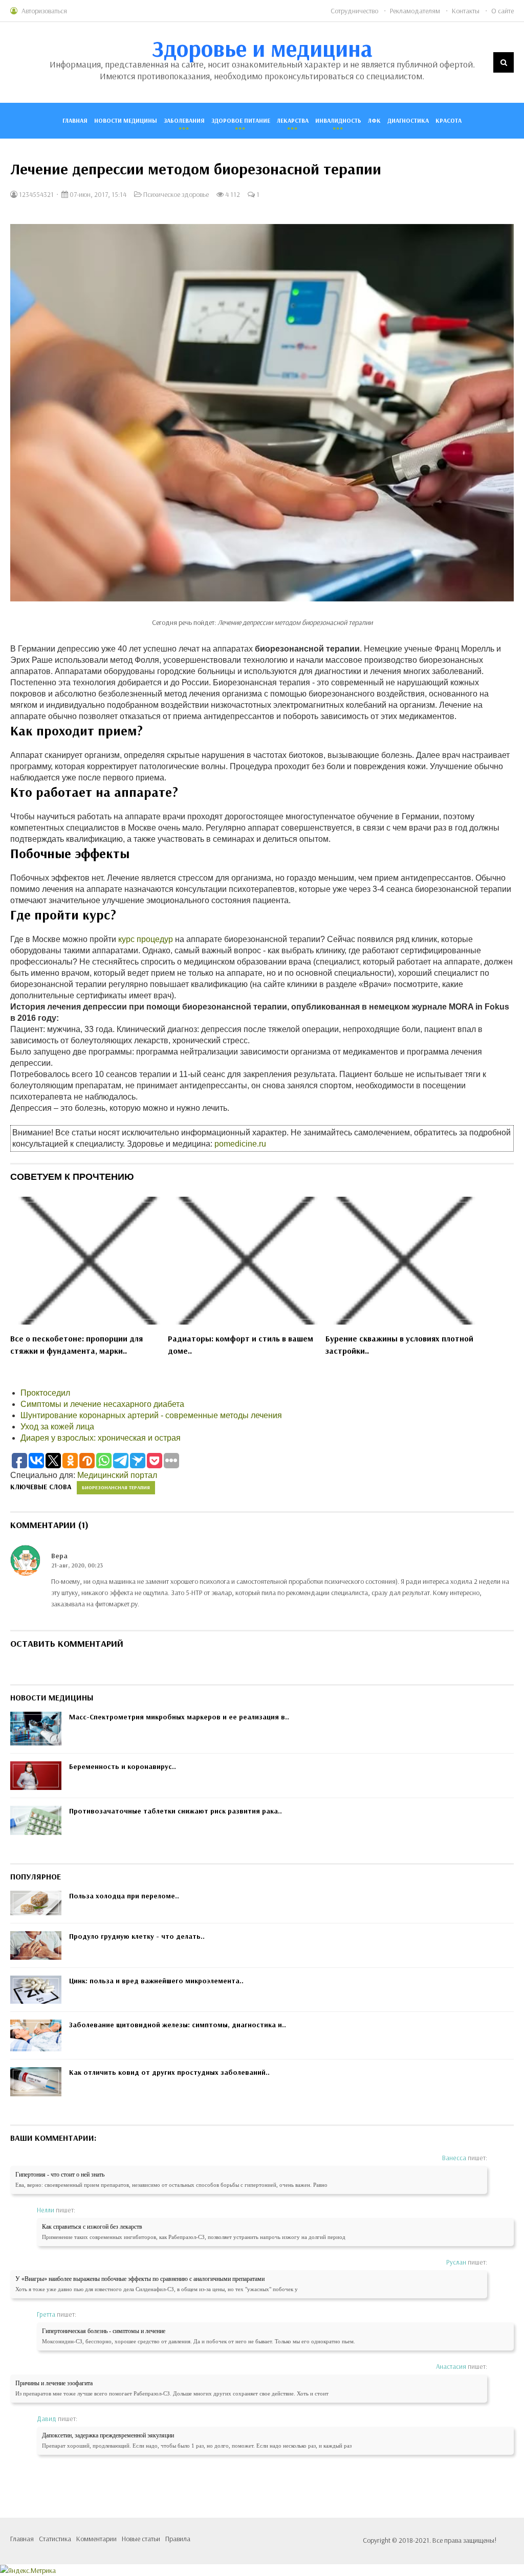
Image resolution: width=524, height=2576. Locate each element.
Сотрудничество (354, 11)
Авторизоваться (44, 11)
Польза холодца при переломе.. (124, 1896)
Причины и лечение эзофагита (54, 2383)
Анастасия (451, 2366)
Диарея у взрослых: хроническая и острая (101, 1438)
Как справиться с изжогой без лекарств (92, 2227)
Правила (178, 2539)
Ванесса (454, 2158)
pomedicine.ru (240, 1144)
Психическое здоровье (176, 194)
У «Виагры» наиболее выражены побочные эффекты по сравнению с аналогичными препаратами (140, 2279)
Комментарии (96, 2539)
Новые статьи (141, 2539)
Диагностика (408, 120)
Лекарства (293, 120)
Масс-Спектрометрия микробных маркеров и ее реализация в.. (179, 1717)
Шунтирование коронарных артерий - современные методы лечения (151, 1415)
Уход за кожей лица (57, 1427)
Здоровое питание (241, 120)
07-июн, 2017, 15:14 (97, 194)
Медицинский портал (117, 1475)
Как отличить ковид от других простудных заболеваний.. (169, 2072)
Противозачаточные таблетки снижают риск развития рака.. (176, 1811)
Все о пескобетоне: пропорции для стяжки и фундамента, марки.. (77, 1345)
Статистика (55, 2539)
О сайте (503, 11)
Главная (75, 120)
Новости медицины (126, 120)
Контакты (466, 11)
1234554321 (36, 194)
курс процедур (146, 939)
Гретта (46, 2314)
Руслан (456, 2262)
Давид (47, 2418)
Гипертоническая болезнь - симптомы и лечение (104, 2331)
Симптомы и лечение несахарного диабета (102, 1404)
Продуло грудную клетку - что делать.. (137, 1936)
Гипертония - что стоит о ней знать (60, 2175)
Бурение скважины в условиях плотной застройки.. (399, 1345)
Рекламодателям (415, 11)
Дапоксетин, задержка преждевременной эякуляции (108, 2435)
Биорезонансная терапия (116, 1487)
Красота (449, 120)
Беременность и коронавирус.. (123, 1766)
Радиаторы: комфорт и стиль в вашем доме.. (241, 1345)
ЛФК (374, 120)
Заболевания (184, 120)
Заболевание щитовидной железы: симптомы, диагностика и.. (178, 2025)
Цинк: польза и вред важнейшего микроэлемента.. (156, 1981)
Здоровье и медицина (262, 48)
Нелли (46, 2210)
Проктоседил (45, 1393)
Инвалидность (338, 120)
